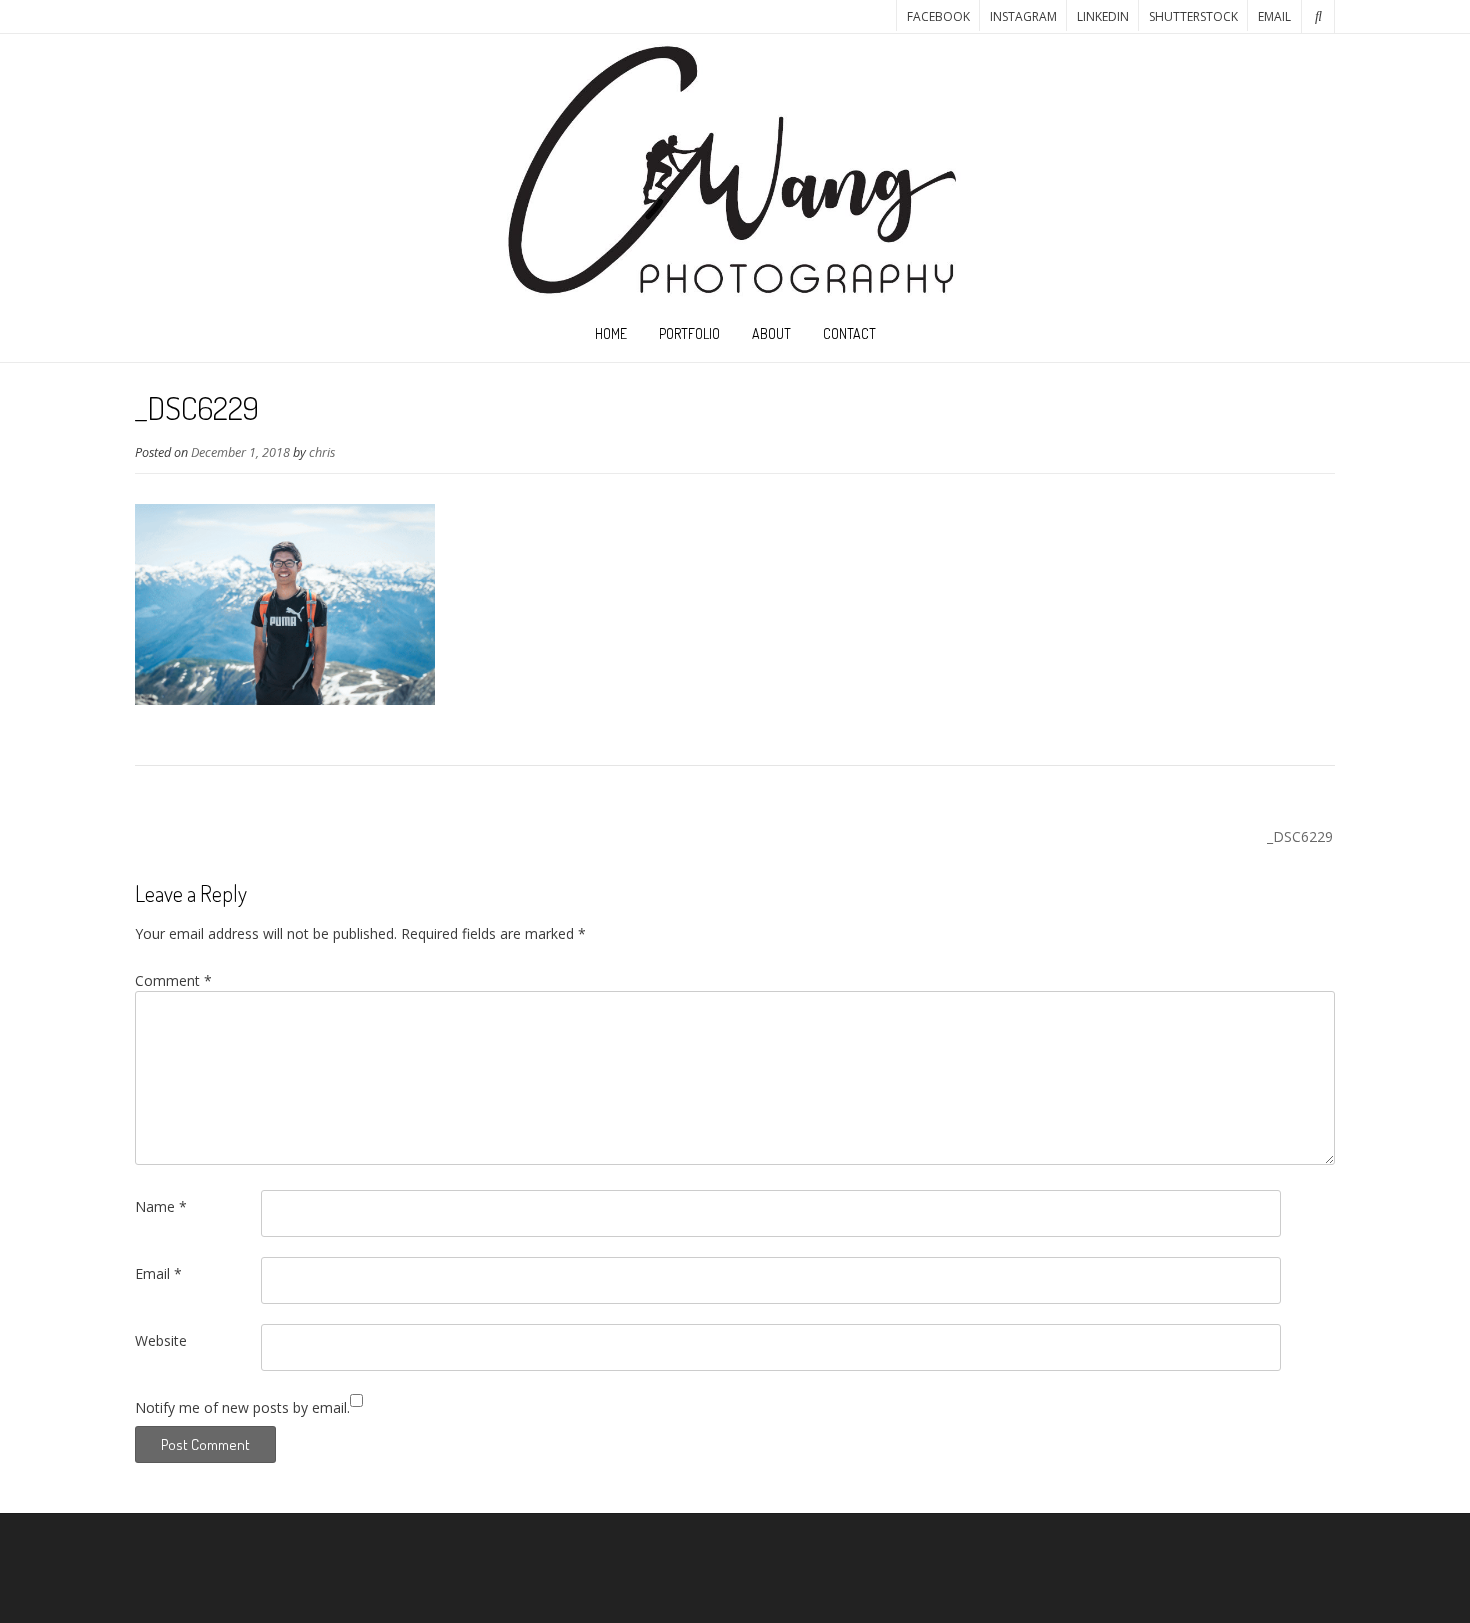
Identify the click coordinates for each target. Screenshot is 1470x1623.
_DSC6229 (1300, 836)
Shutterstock (1193, 16)
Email (1274, 16)
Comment (173, 980)
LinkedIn (1103, 16)
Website (161, 1340)
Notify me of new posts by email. (242, 1407)
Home (611, 333)
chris (322, 452)
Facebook (938, 16)
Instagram (1023, 16)
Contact (849, 333)
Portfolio (689, 333)
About (771, 333)
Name (161, 1206)
